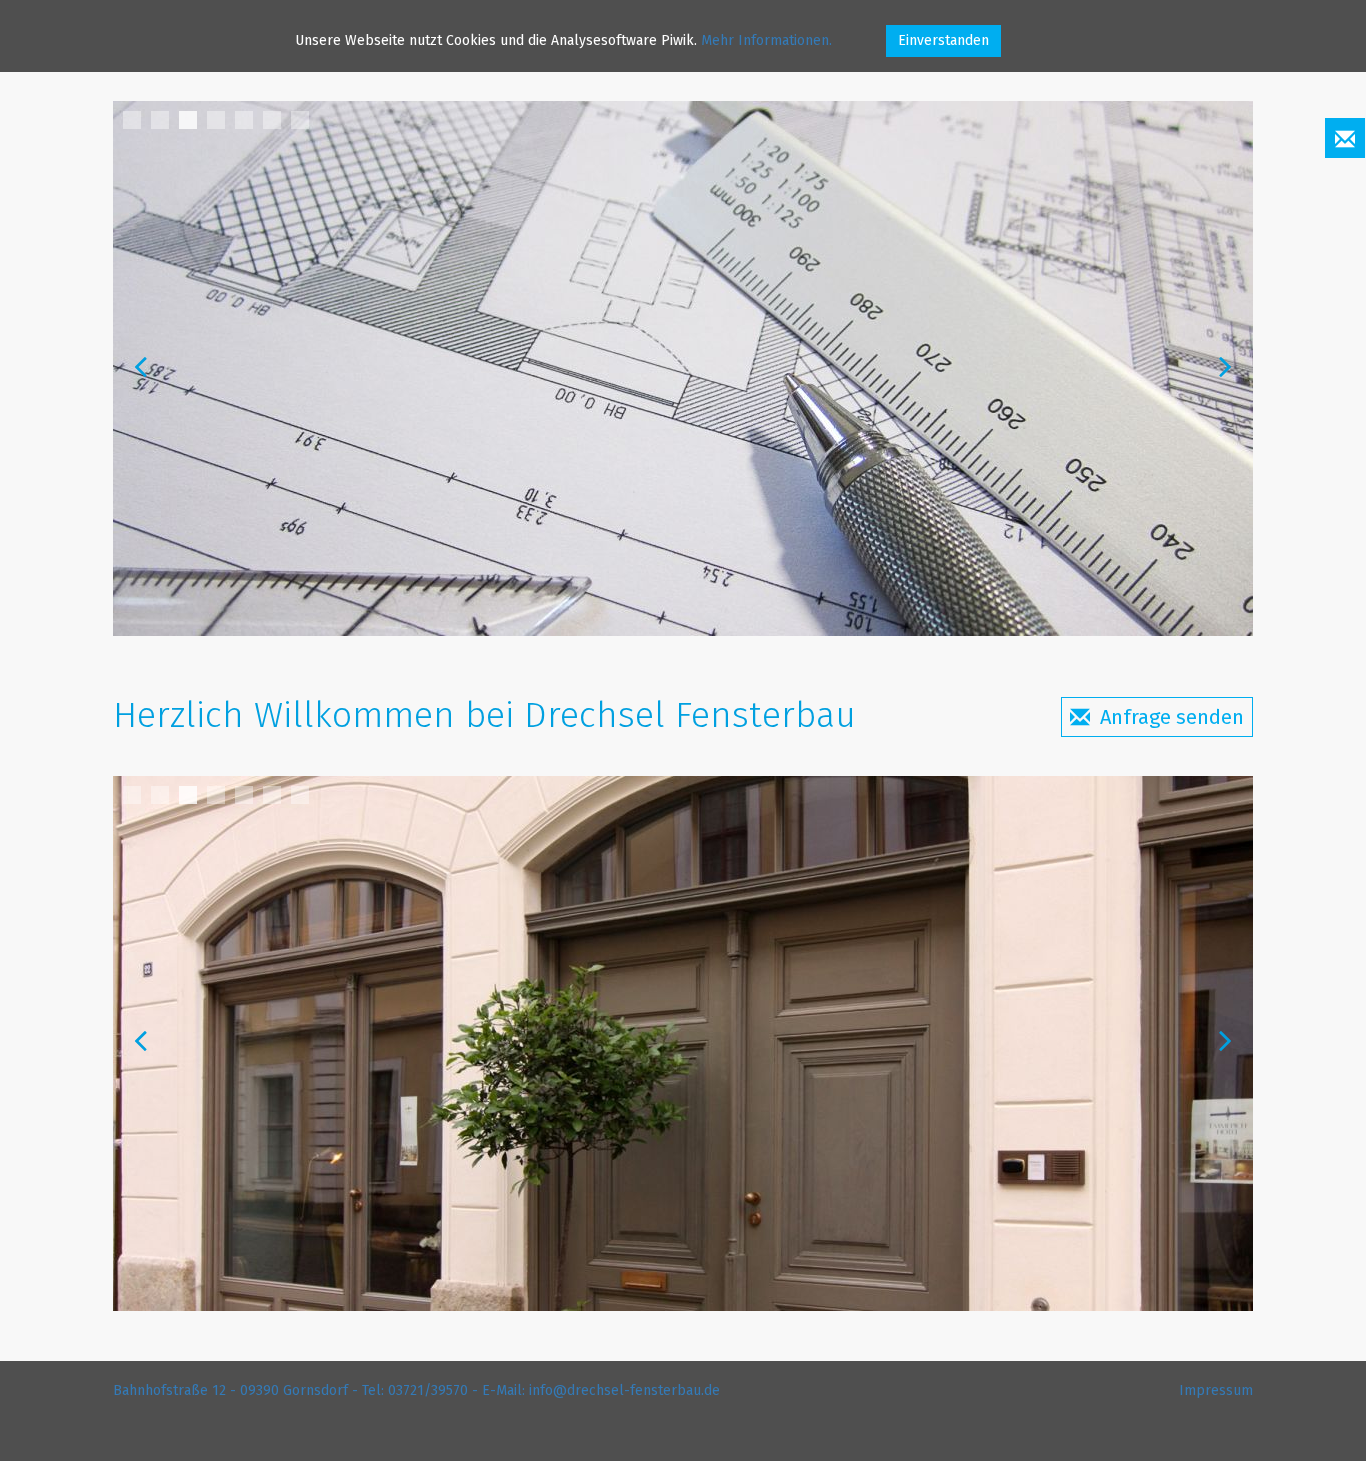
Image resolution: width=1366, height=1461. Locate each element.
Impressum (1216, 1390)
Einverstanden (943, 40)
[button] (1345, 138)
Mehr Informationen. (766, 40)
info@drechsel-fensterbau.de (624, 1390)
